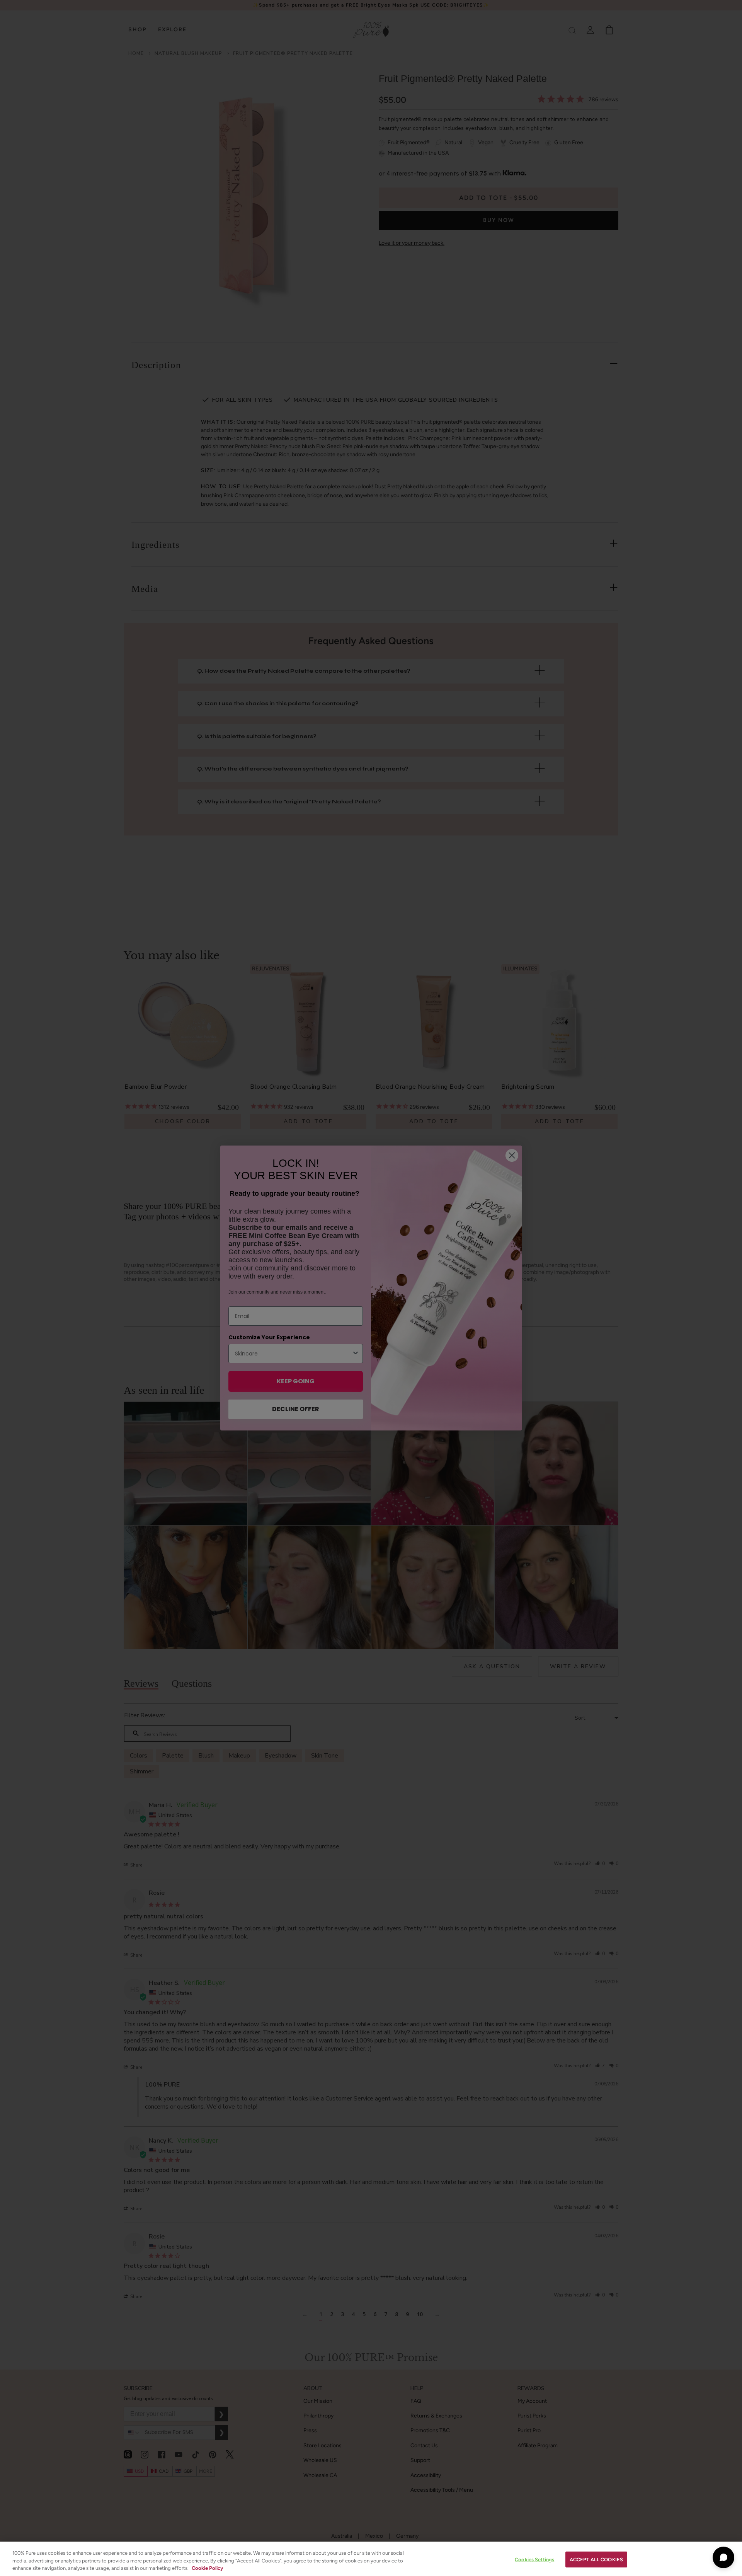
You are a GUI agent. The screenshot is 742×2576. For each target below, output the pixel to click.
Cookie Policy (207, 2568)
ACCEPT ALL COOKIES (596, 2559)
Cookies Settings (534, 2559)
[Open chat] (723, 2557)
